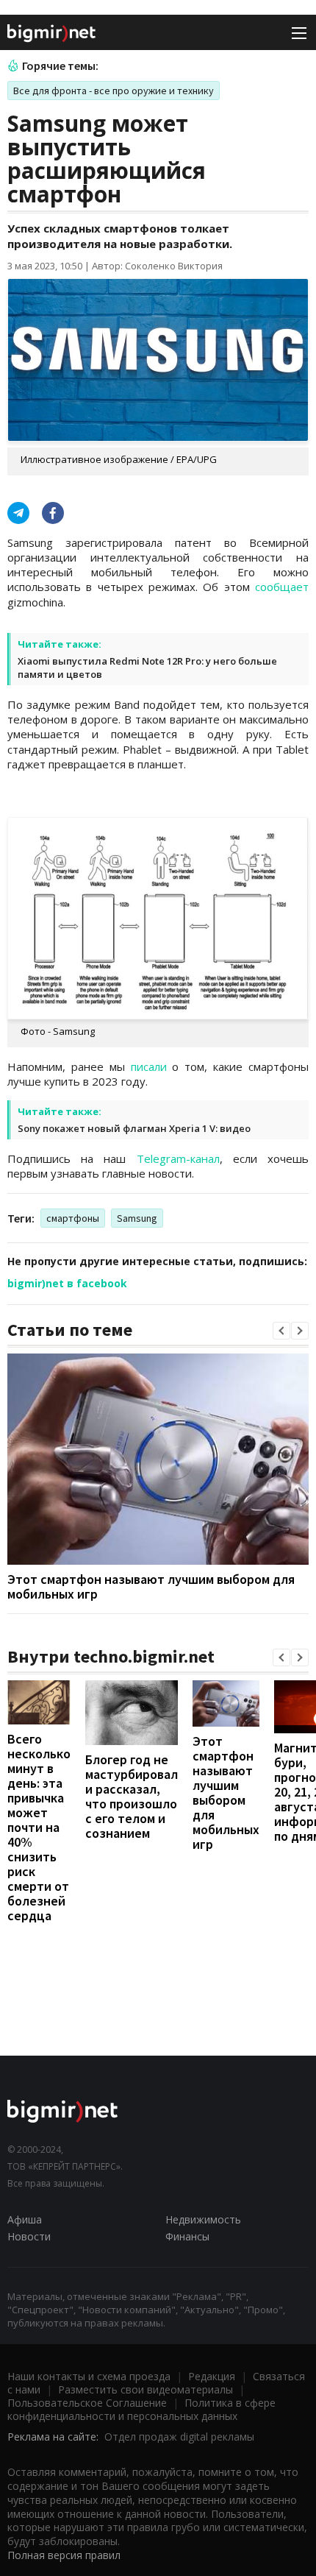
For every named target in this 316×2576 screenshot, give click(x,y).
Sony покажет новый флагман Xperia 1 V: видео (134, 1128)
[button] (281, 1331)
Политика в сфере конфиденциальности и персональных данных (141, 2409)
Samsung (137, 1218)
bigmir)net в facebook (67, 1283)
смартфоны (73, 1218)
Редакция (212, 2376)
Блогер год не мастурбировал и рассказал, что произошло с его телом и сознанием (132, 1796)
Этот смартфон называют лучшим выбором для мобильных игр (151, 1586)
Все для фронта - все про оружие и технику (114, 91)
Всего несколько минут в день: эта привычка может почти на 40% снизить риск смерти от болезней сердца (39, 1827)
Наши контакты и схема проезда (89, 2376)
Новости (29, 2236)
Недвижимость (203, 2219)
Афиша (25, 2219)
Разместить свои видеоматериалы (146, 2389)
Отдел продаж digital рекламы (179, 2437)
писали (149, 1066)
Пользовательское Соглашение (87, 2403)
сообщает (282, 587)
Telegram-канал (178, 1158)
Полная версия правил (64, 2555)
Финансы (187, 2236)
